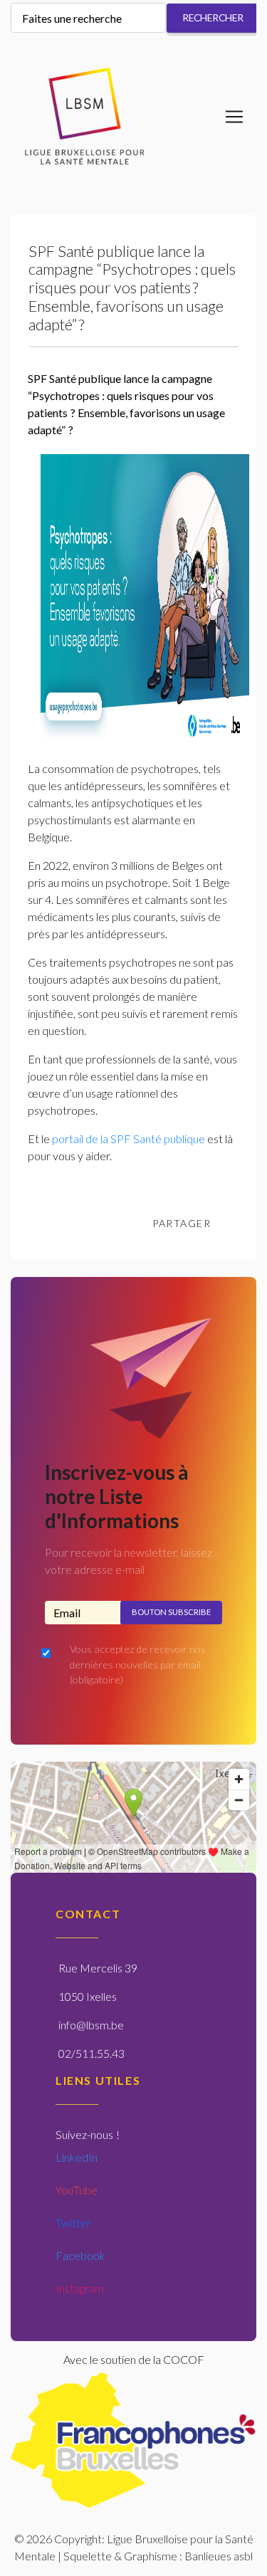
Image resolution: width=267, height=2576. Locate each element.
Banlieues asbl (219, 2556)
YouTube (77, 2190)
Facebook (80, 2255)
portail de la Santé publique (129, 1139)
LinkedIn (77, 2157)
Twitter (73, 2223)
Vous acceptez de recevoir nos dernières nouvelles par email (138, 1664)
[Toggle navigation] (234, 117)
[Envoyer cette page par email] (236, 1224)
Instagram (80, 2288)
